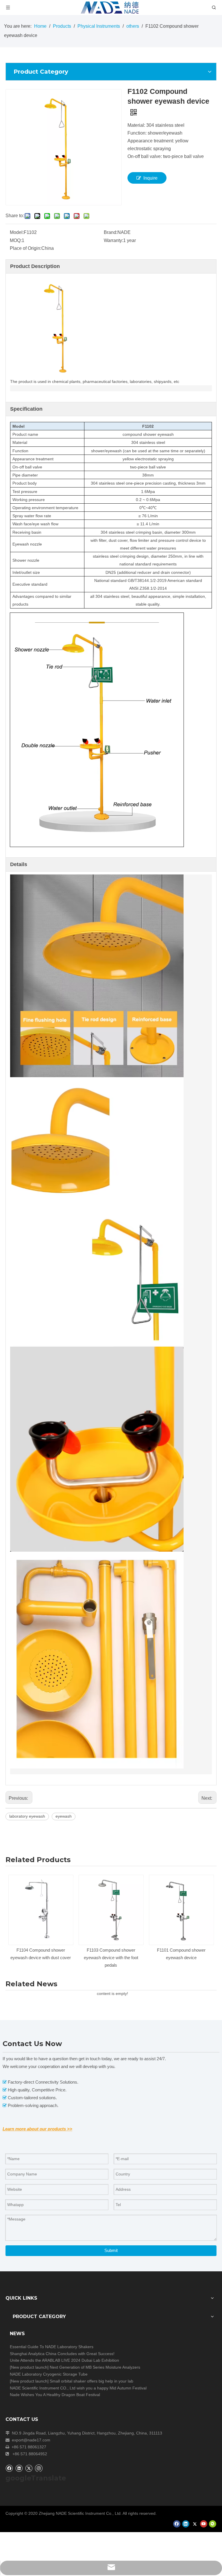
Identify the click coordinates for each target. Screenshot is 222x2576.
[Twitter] (29, 2468)
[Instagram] (39, 2468)
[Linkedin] (19, 2468)
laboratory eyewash (27, 1816)
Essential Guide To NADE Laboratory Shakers (52, 2347)
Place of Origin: (26, 248)
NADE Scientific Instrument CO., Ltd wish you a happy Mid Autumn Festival (78, 2388)
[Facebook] (9, 2468)
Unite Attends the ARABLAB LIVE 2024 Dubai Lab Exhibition (64, 2360)
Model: (17, 232)
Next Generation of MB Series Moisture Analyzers (95, 2367)
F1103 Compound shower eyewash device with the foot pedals (111, 1958)
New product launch (29, 2367)
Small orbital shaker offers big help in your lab (91, 2381)
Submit (111, 2250)
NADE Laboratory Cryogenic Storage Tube (49, 2374)
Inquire (150, 178)
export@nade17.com (31, 2440)
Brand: (111, 232)
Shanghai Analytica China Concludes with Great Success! (62, 2354)
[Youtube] (204, 2524)
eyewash (64, 1816)
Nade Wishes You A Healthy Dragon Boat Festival (55, 2395)
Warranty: (113, 240)
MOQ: (16, 240)
